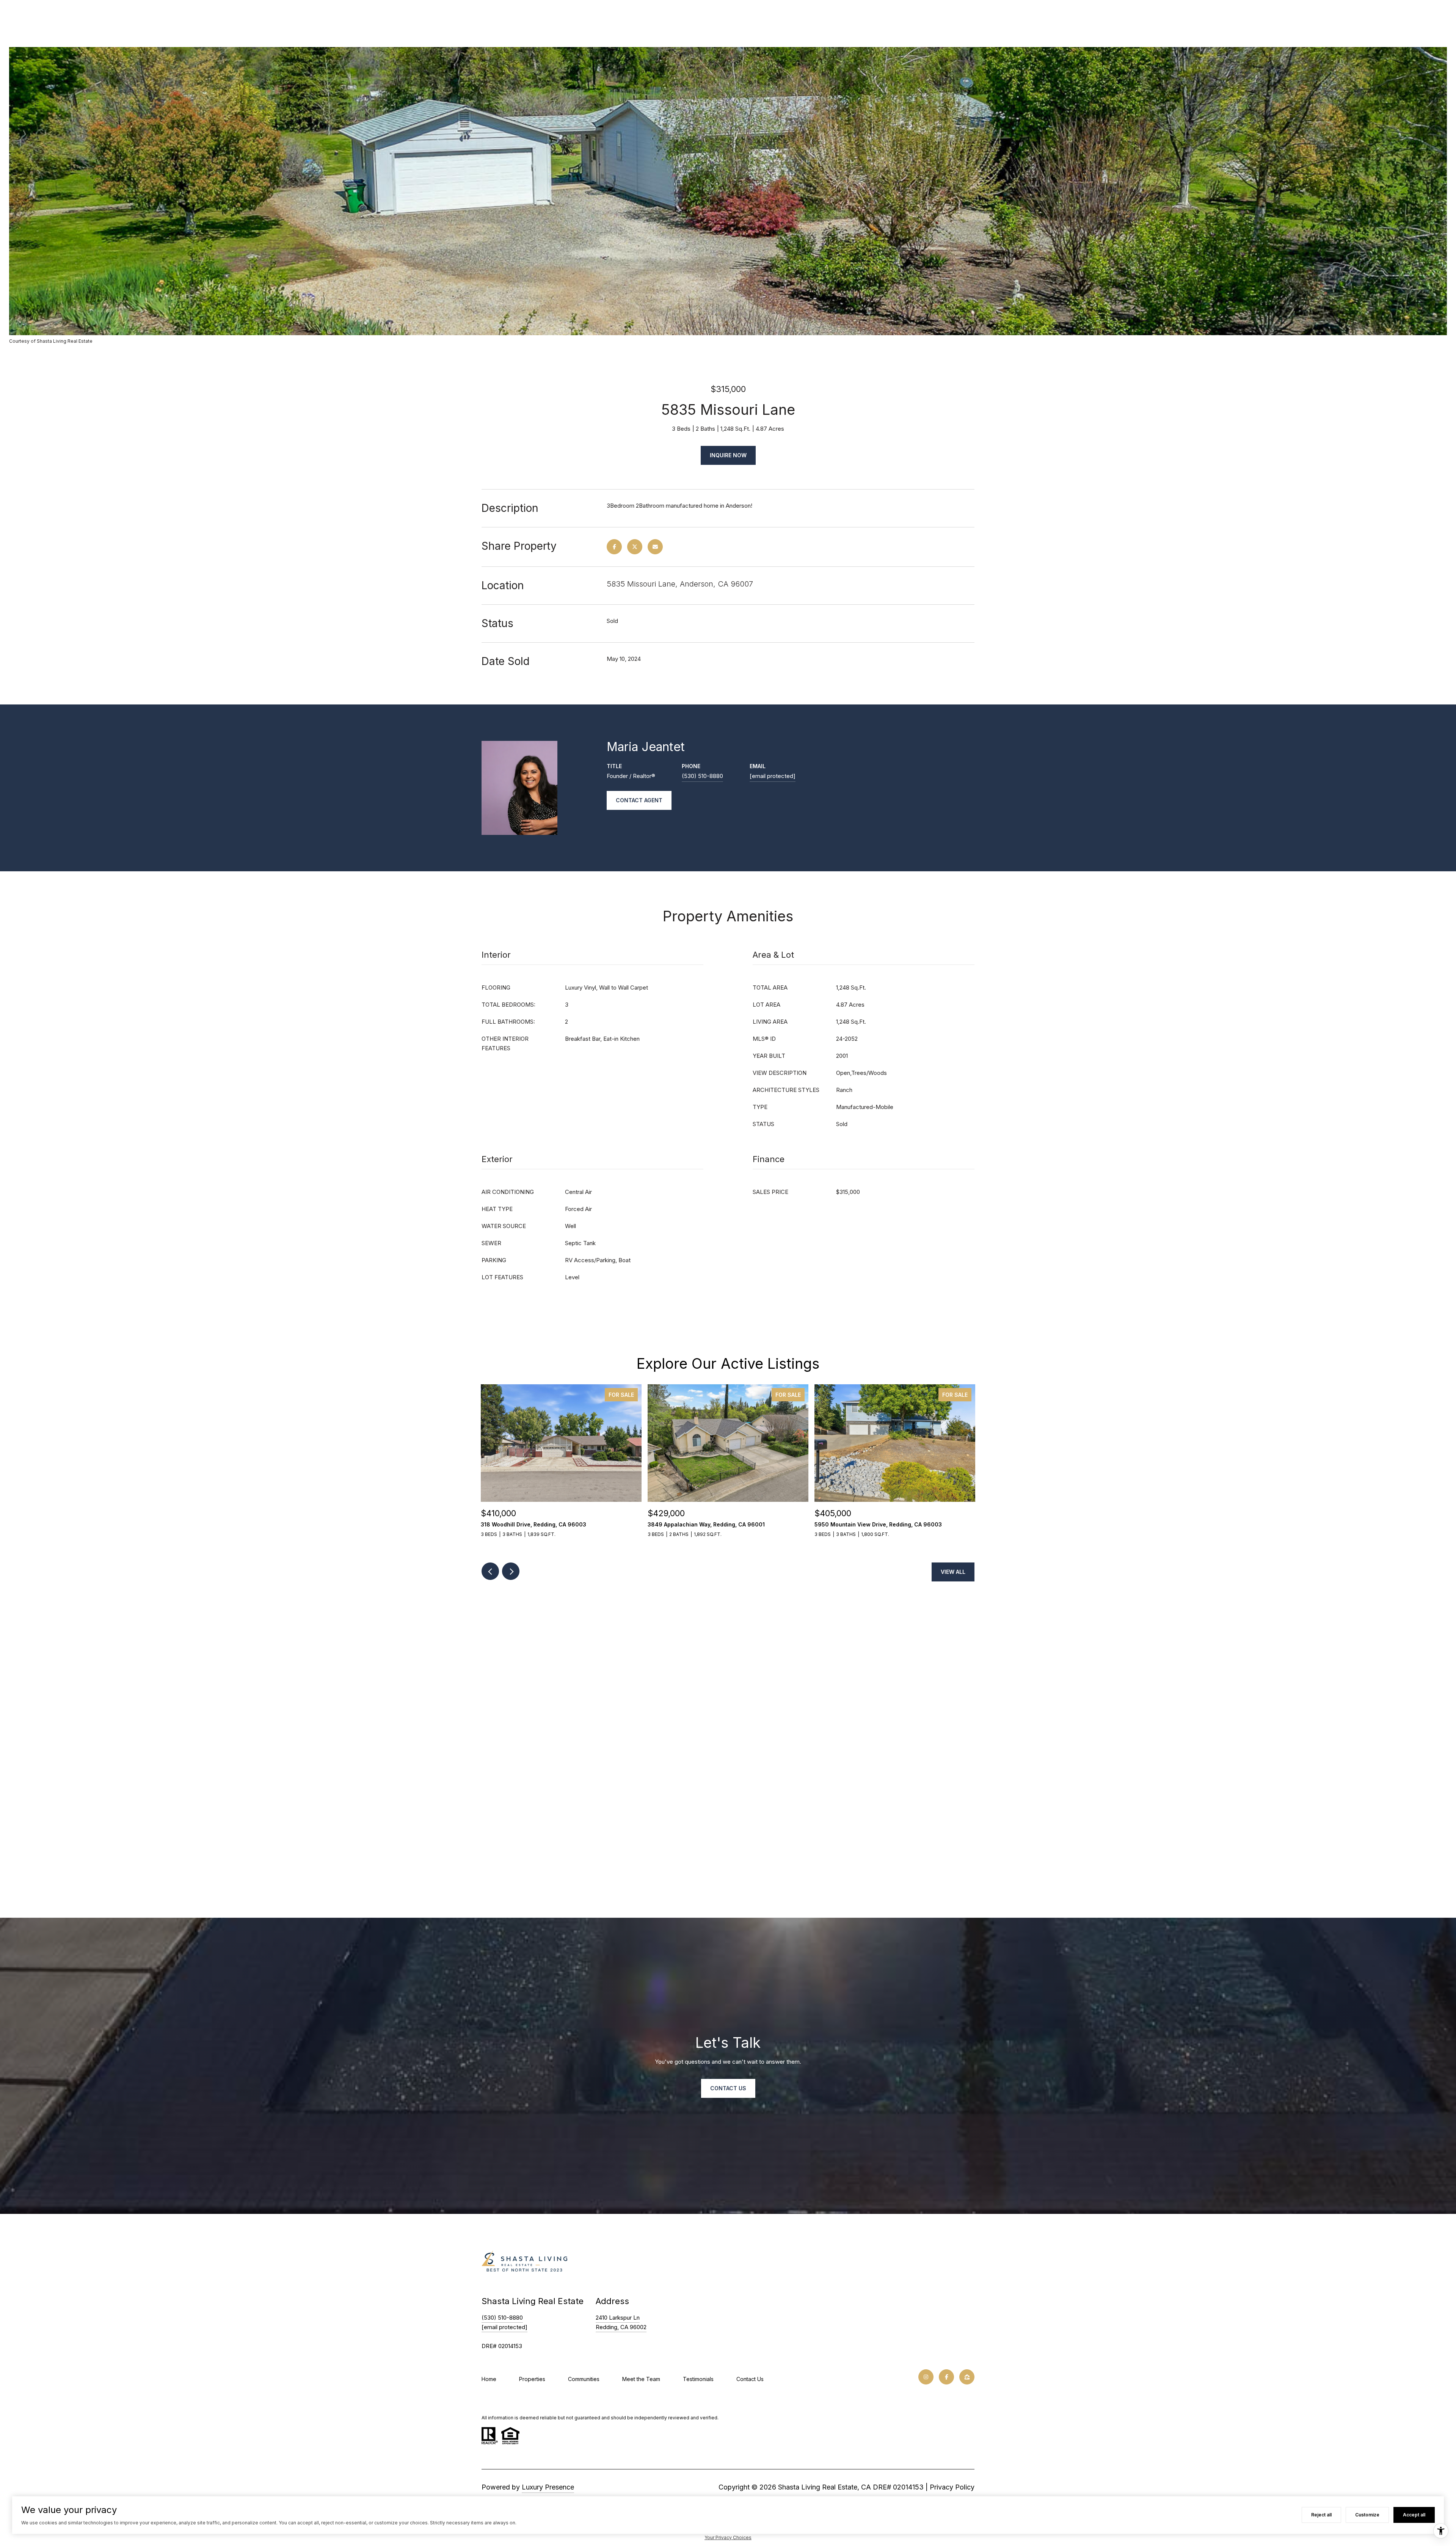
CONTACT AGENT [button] (639, 800)
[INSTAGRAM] (926, 2377)
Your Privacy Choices (728, 2537)
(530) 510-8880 (702, 776)
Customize (1367, 2515)
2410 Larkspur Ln (618, 2318)
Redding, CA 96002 (621, 2327)
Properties (532, 2379)
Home (489, 2379)
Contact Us (750, 2379)
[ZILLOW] (967, 2377)
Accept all (1414, 2515)
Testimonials (698, 2379)
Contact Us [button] (728, 2088)
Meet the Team (641, 2379)
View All (953, 1572)
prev (490, 1571)
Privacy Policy (952, 2487)
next (511, 1571)
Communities (584, 2379)
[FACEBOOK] (946, 2377)
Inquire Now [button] (728, 455)
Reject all (1321, 2515)
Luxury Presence (548, 2487)
